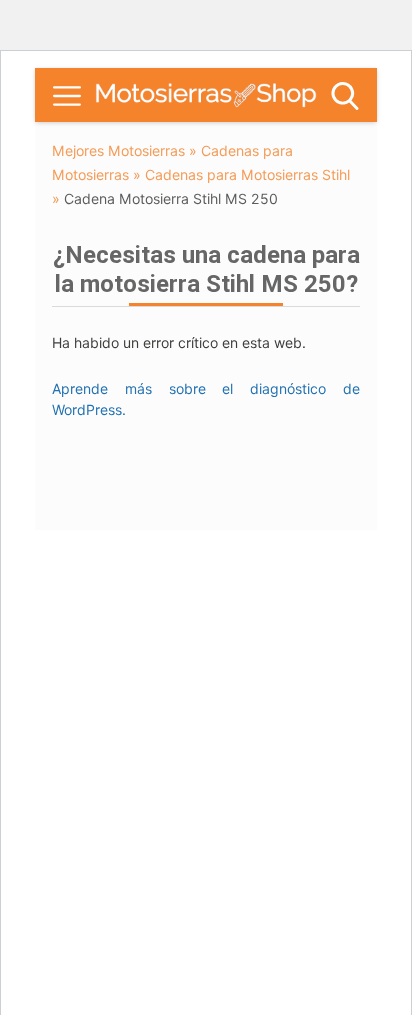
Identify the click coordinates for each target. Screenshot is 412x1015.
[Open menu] (67, 96)
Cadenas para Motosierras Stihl (247, 174)
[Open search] (345, 96)
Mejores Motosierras (118, 150)
